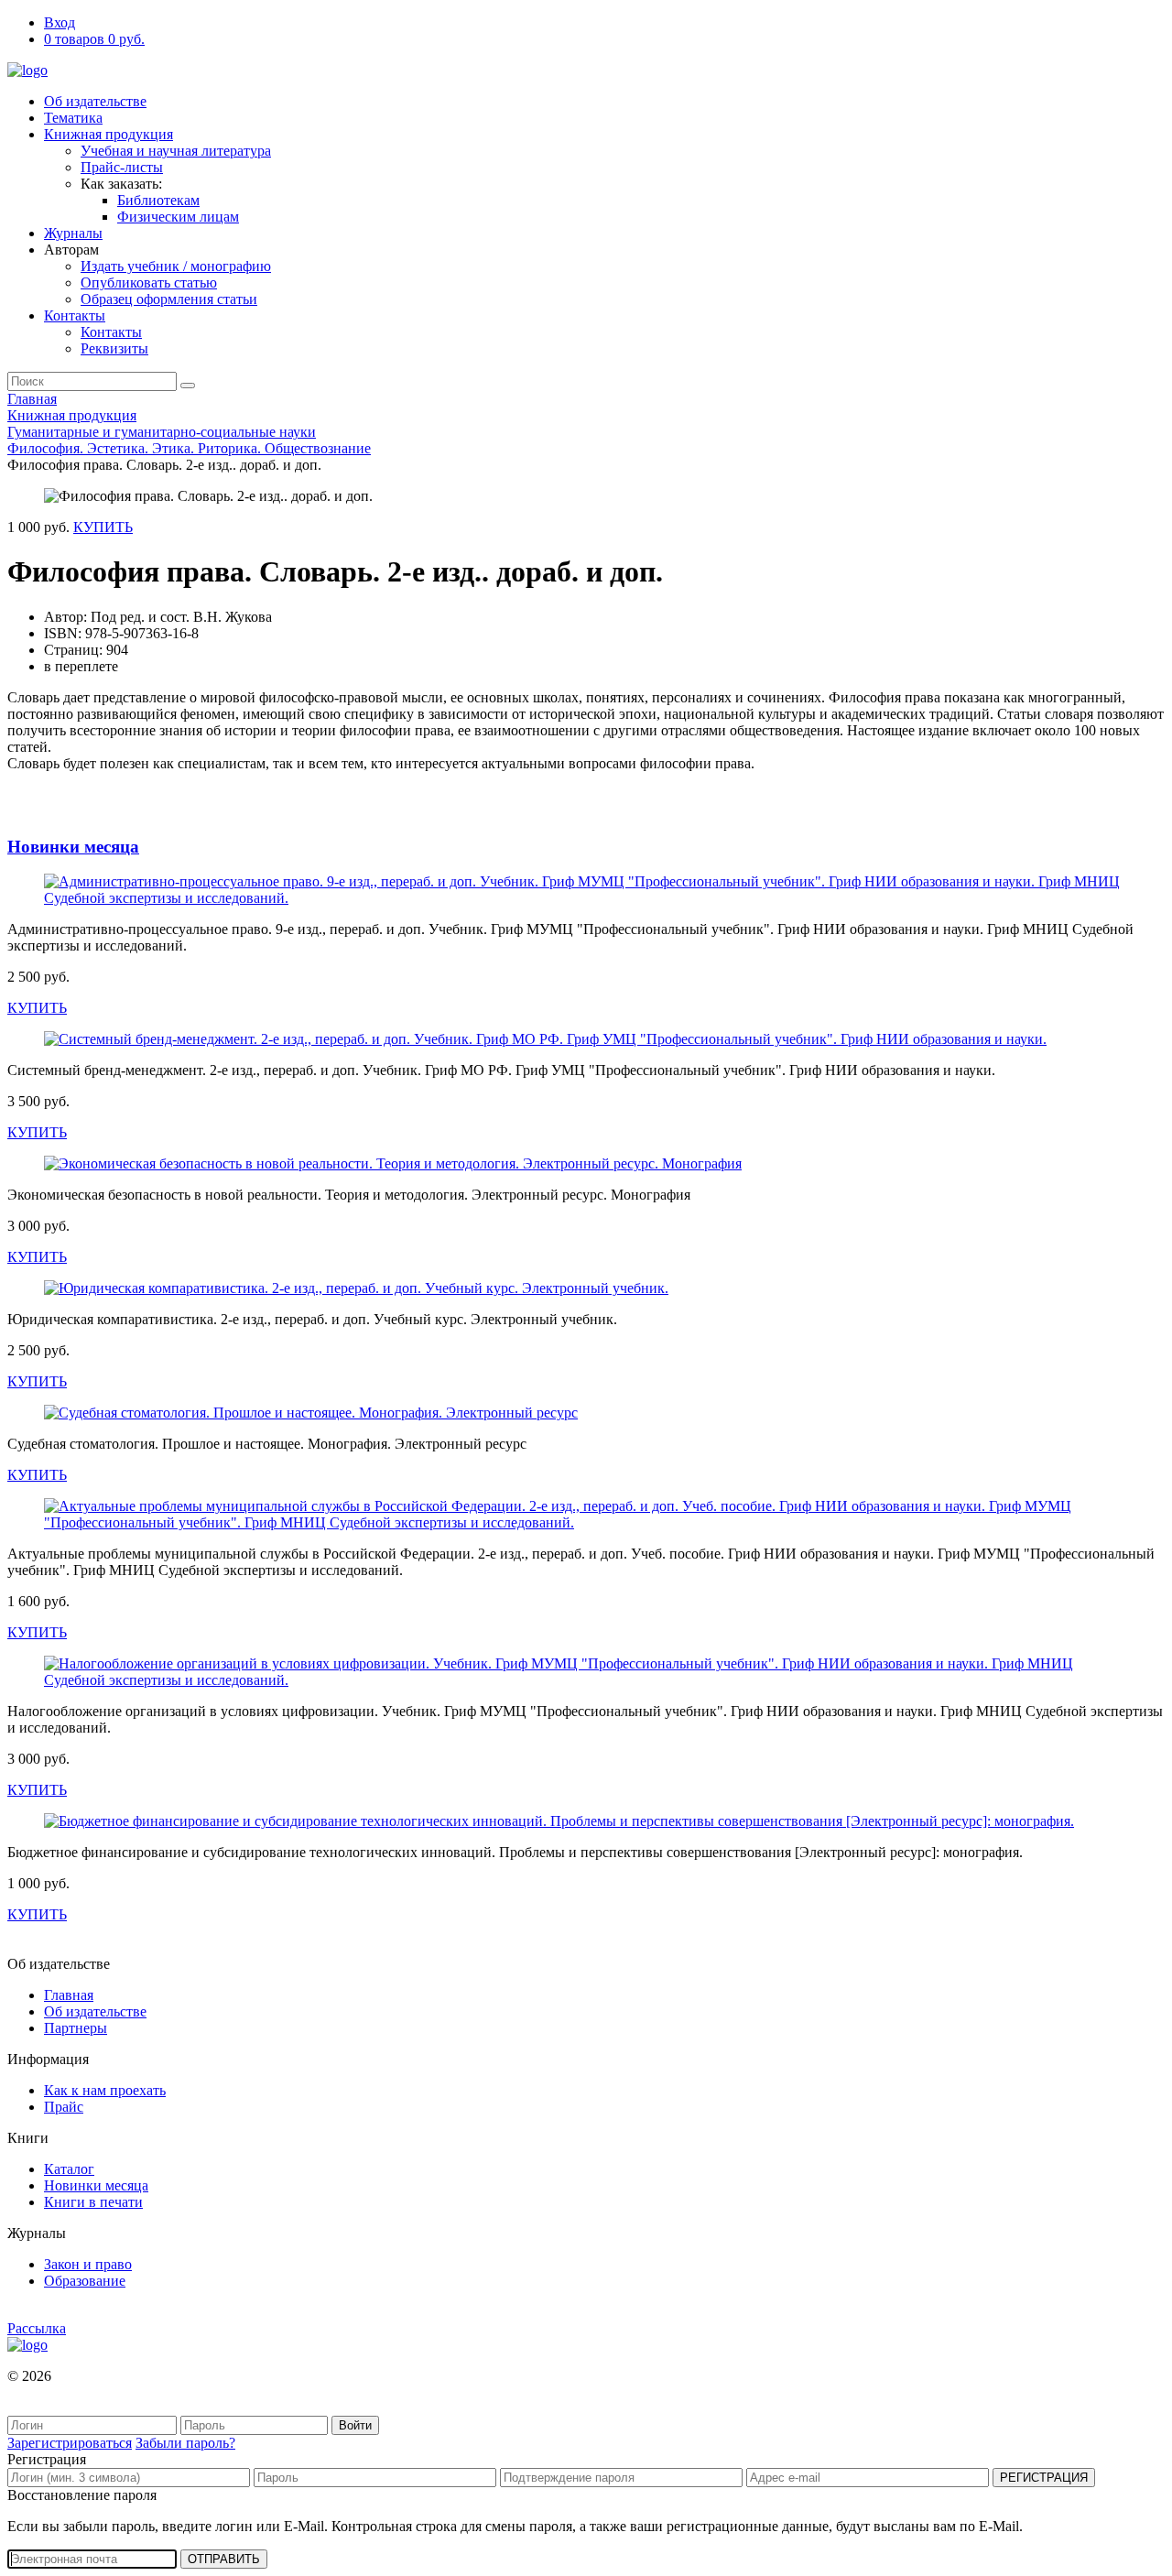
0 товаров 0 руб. (94, 39)
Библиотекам (158, 200)
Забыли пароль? (185, 2443)
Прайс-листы (122, 167)
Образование (85, 2281)
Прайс (64, 2107)
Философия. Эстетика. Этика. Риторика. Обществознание (189, 448)
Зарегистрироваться (70, 2443)
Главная (32, 399)
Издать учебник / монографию (176, 266)
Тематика (73, 118)
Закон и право (88, 2264)
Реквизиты (114, 348)
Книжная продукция (109, 134)
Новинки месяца (73, 847)
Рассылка (37, 2328)
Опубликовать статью (149, 283)
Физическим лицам (178, 217)
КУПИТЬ (103, 527)
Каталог (69, 2169)
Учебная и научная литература (176, 151)
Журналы (73, 233)
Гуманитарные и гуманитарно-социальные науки (162, 432)
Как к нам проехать (105, 2090)
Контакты (75, 315)
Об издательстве (95, 101)
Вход (60, 22)
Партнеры (76, 2028)
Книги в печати (93, 2202)
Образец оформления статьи (169, 299)
